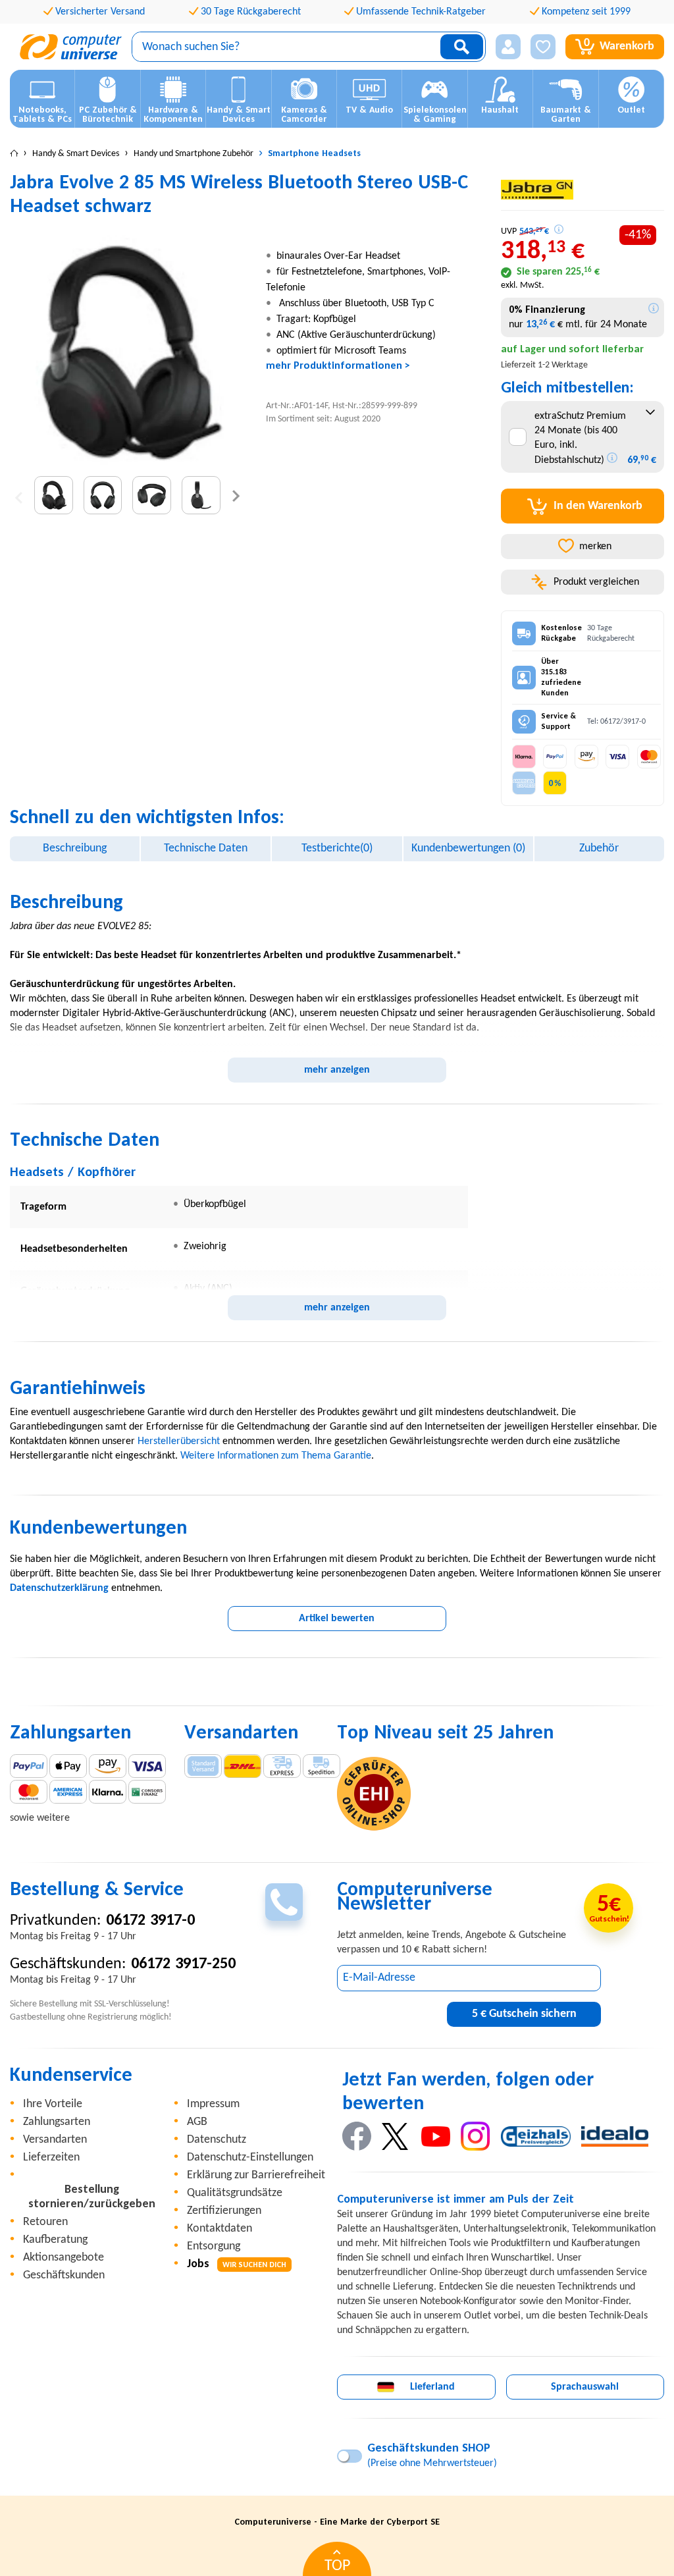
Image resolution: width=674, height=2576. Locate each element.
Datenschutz (217, 2140)
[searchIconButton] (462, 47)
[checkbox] (518, 437)
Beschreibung (75, 848)
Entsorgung (214, 2246)
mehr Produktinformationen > (338, 366)
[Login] (508, 47)
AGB (197, 2122)
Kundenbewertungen (468, 848)
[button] (508, 47)
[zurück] (19, 496)
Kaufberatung (55, 2240)
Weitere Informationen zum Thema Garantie (276, 1456)
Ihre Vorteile (53, 2104)
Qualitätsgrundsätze (235, 2193)
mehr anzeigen (337, 1070)
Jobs (237, 2264)
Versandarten (55, 2140)
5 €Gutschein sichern (524, 2014)
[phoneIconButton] (284, 1902)
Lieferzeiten (51, 2158)
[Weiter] (236, 496)
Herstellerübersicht (179, 1441)
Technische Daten (206, 848)
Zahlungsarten (57, 2122)
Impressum (213, 2104)
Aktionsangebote (64, 2258)
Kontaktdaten (220, 2229)
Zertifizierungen (224, 2211)
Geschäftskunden (64, 2275)
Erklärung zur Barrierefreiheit (256, 2175)
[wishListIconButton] (543, 47)
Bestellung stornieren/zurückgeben (92, 2197)
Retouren (45, 2222)
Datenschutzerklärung (59, 1588)
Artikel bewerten (337, 1619)
